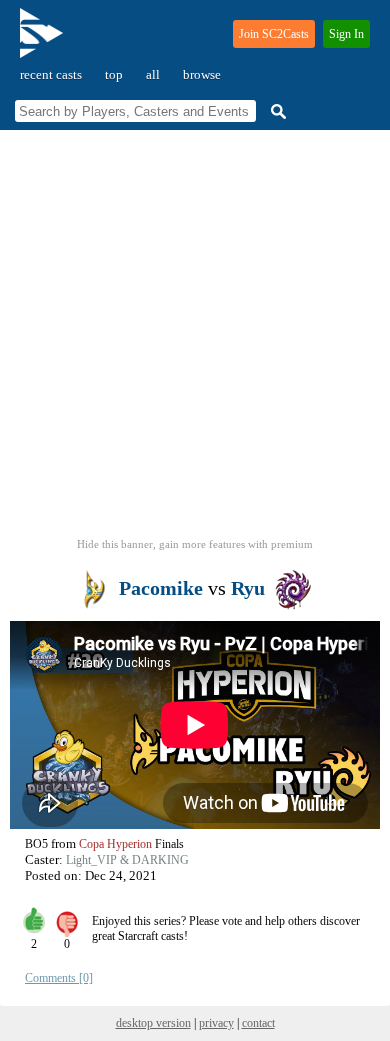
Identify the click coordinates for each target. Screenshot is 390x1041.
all (153, 74)
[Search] (276, 111)
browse (202, 74)
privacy (216, 1023)
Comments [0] (59, 978)
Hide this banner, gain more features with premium (195, 544)
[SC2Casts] (44, 41)
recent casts (51, 74)
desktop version (153, 1023)
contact (258, 1023)
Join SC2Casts (274, 34)
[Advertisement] (195, 340)
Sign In (346, 34)
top (114, 74)
